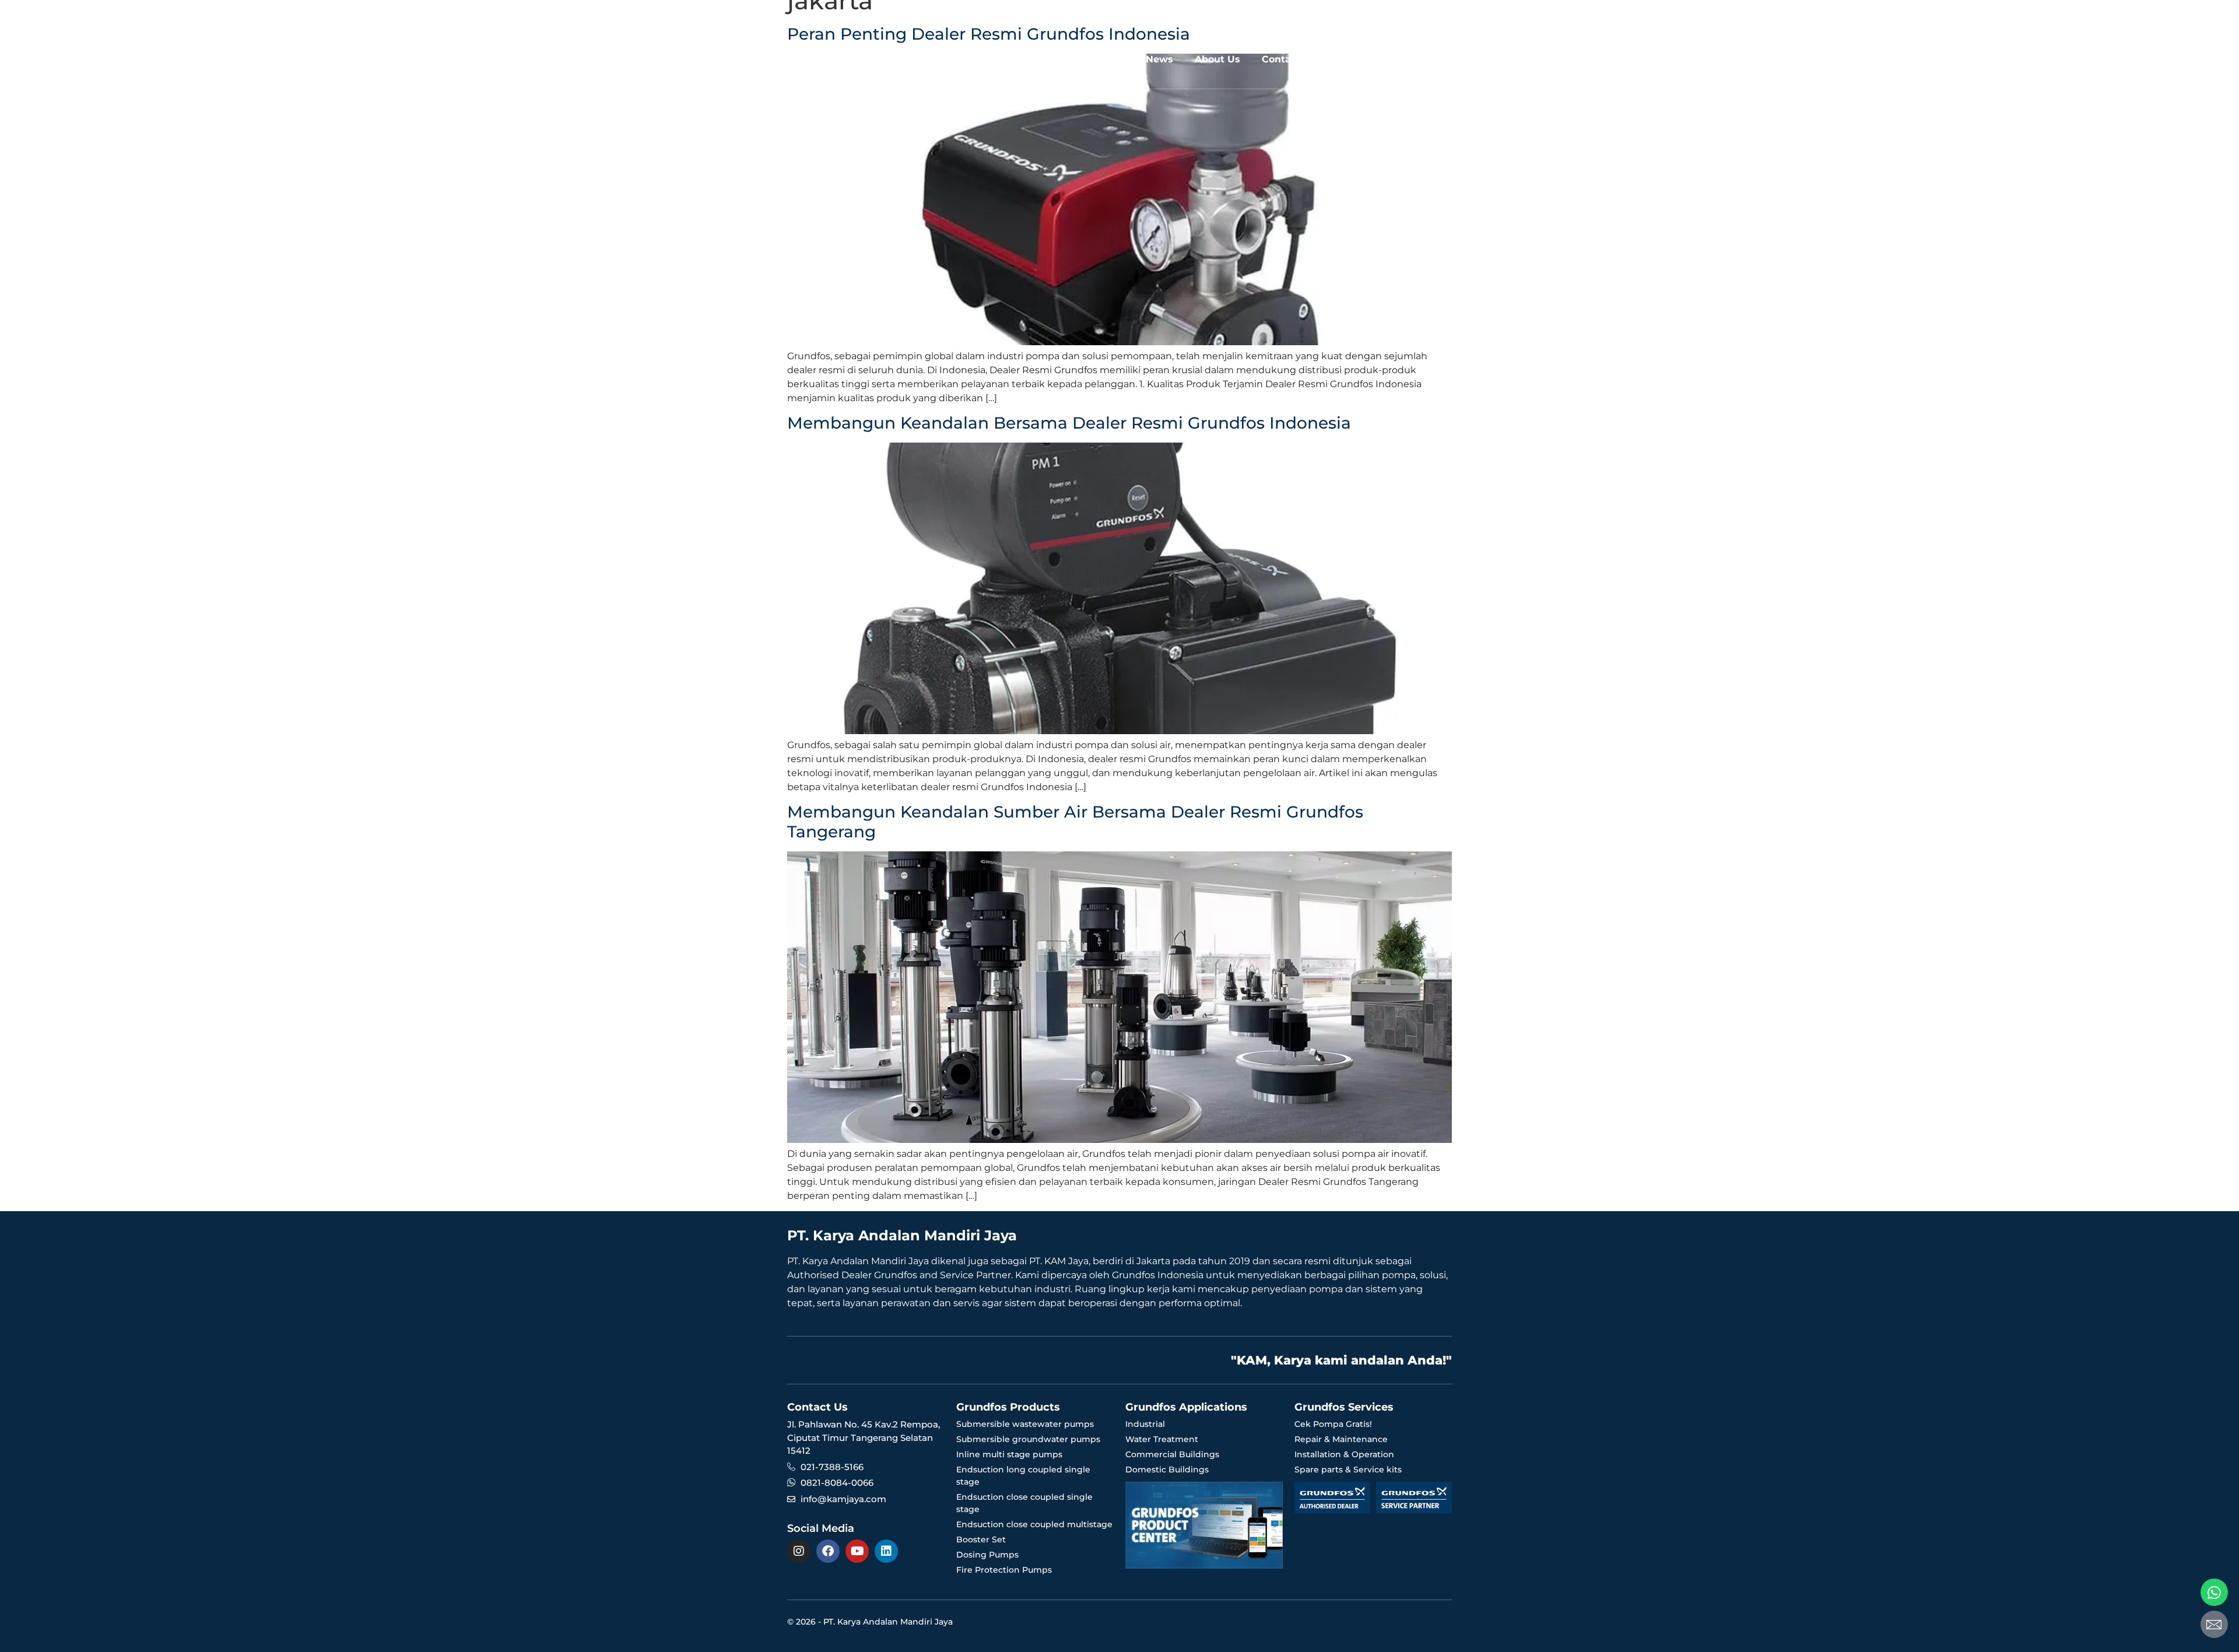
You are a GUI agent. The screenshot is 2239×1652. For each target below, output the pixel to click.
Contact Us (1289, 59)
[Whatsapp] (2214, 1592)
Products (1019, 59)
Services (1093, 59)
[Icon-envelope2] (2214, 1624)
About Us (1217, 59)
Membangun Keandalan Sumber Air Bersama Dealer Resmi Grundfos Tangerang (1075, 822)
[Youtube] (857, 1551)
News (1159, 59)
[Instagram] (799, 1551)
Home (961, 59)
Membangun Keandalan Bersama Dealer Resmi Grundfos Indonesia (1069, 423)
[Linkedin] (886, 1551)
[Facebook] (828, 1551)
